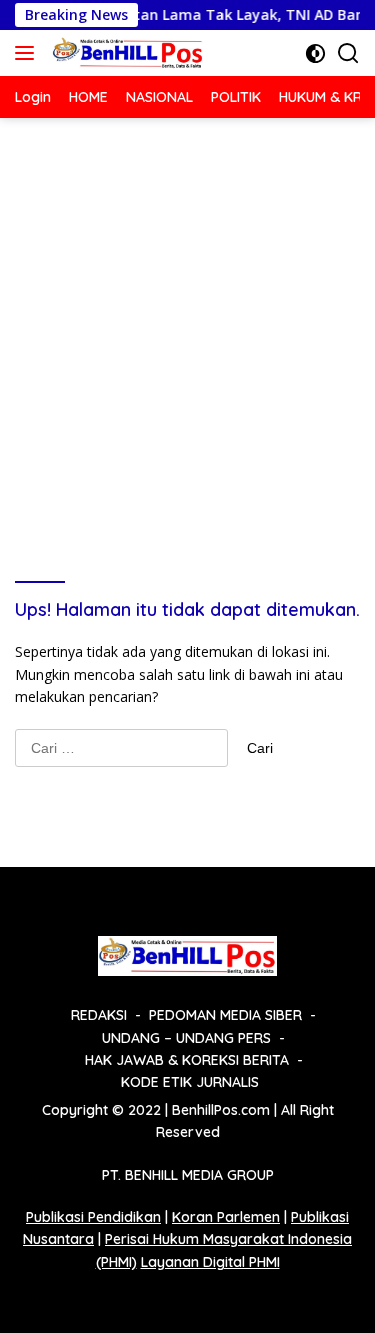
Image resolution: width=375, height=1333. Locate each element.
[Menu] (28, 53)
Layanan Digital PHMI (210, 1262)
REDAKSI (99, 1015)
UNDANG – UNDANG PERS (186, 1038)
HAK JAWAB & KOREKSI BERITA (187, 1060)
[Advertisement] (187, 315)
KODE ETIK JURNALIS (190, 1082)
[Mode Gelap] (315, 53)
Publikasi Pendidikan (93, 1217)
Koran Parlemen (226, 1217)
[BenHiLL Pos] (125, 53)
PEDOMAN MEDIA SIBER (225, 1015)
